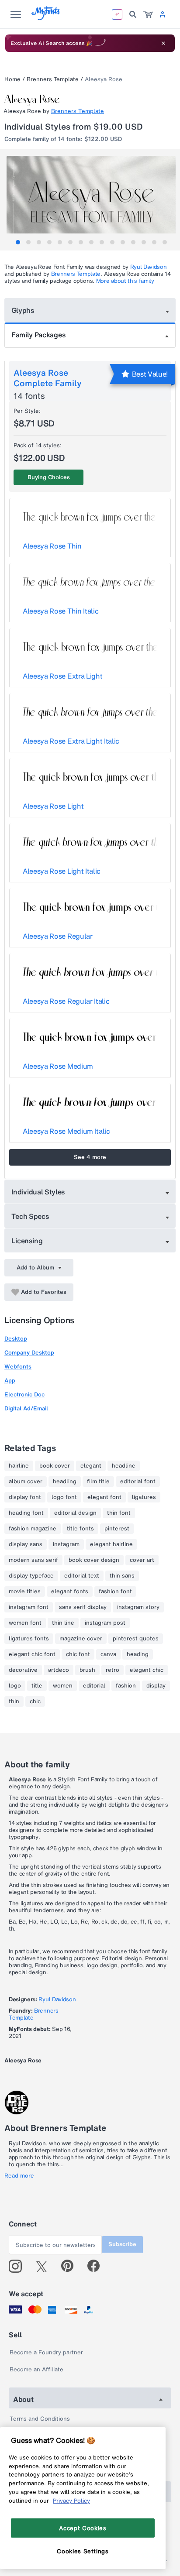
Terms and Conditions (40, 2419)
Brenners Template (53, 79)
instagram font (29, 1607)
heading (138, 1654)
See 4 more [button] (90, 1157)
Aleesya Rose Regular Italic (66, 1001)
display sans (26, 1544)
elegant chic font (32, 1654)
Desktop (16, 1339)
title (37, 1686)
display (156, 1686)
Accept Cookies (83, 2528)
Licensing (27, 1241)
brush (87, 1670)
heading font (26, 1513)
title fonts (80, 1529)
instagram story (138, 1607)
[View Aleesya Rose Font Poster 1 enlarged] (91, 198)
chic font (78, 1654)
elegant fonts (70, 1592)
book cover (55, 1466)
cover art (142, 1560)
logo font (64, 1497)
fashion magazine (33, 1529)
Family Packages (38, 335)
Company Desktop (29, 1353)
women (63, 1686)
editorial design (75, 1513)
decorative (23, 1670)
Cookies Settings (83, 2551)
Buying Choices (49, 477)
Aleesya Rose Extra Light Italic (71, 741)
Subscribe (122, 2244)
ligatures (144, 1497)
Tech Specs (30, 1216)
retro (112, 1670)
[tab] (18, 242)
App (10, 1381)
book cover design (94, 1560)
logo (15, 1686)
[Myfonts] (46, 18)
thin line (63, 1623)
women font (25, 1623)
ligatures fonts (29, 1639)
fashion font (115, 1592)
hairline (19, 1466)
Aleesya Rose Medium (58, 1066)
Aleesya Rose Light (53, 806)
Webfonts (18, 1367)
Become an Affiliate (36, 2369)
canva (108, 1654)
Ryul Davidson (149, 267)
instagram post (105, 1623)
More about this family (125, 281)
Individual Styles (38, 1192)
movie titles (25, 1592)
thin (14, 1701)
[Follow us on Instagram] (19, 2266)
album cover (26, 1482)
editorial (94, 1686)
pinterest (117, 1529)
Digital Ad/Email (26, 1408)
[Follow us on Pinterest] (71, 2266)
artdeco (59, 1670)
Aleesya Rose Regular (58, 936)
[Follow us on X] (45, 2266)
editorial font (138, 1482)
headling (65, 1482)
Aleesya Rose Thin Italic (61, 611)
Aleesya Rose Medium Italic (66, 1131)
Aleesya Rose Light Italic (62, 871)
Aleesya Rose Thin (52, 546)
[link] (148, 14)
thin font (119, 1513)
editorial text (82, 1576)
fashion (126, 1686)
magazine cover (81, 1639)
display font (25, 1497)
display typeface (31, 1576)
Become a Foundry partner (46, 2352)
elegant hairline (111, 1544)
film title (98, 1482)
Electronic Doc (24, 1394)
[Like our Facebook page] (97, 2266)
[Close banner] (163, 43)
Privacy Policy (71, 2501)
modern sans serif (33, 1560)
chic (35, 1701)
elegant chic (147, 1670)
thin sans (122, 1576)
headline (124, 1466)
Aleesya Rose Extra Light (62, 676)
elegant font (104, 1497)
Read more (19, 2176)
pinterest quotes (136, 1639)
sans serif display (83, 1607)
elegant (91, 1466)
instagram (66, 1544)
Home (12, 79)
